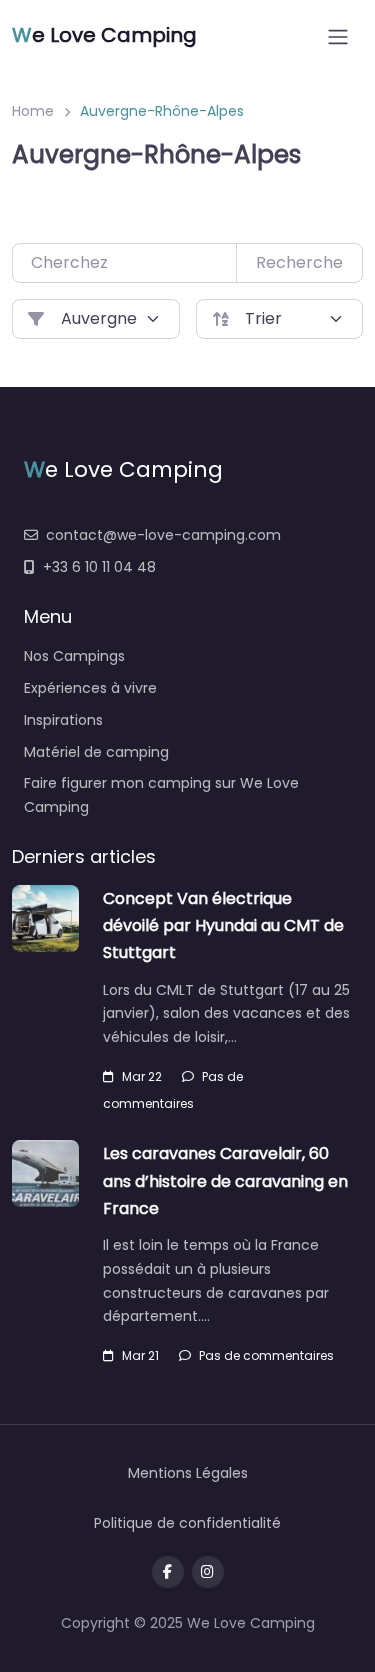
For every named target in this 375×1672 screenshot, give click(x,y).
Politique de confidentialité (187, 1523)
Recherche (299, 262)
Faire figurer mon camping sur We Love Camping (161, 795)
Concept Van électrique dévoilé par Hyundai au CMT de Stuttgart (223, 925)
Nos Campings (74, 656)
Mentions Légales (188, 1473)
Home (33, 111)
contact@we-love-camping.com (163, 535)
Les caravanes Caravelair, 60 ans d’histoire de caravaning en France (225, 1180)
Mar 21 (140, 1355)
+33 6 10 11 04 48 (99, 567)
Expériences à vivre (90, 688)
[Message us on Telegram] (208, 1572)
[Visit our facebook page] (168, 1572)
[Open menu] (338, 37)
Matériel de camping (96, 752)
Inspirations (63, 720)
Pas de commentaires (266, 1355)
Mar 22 (142, 1076)
